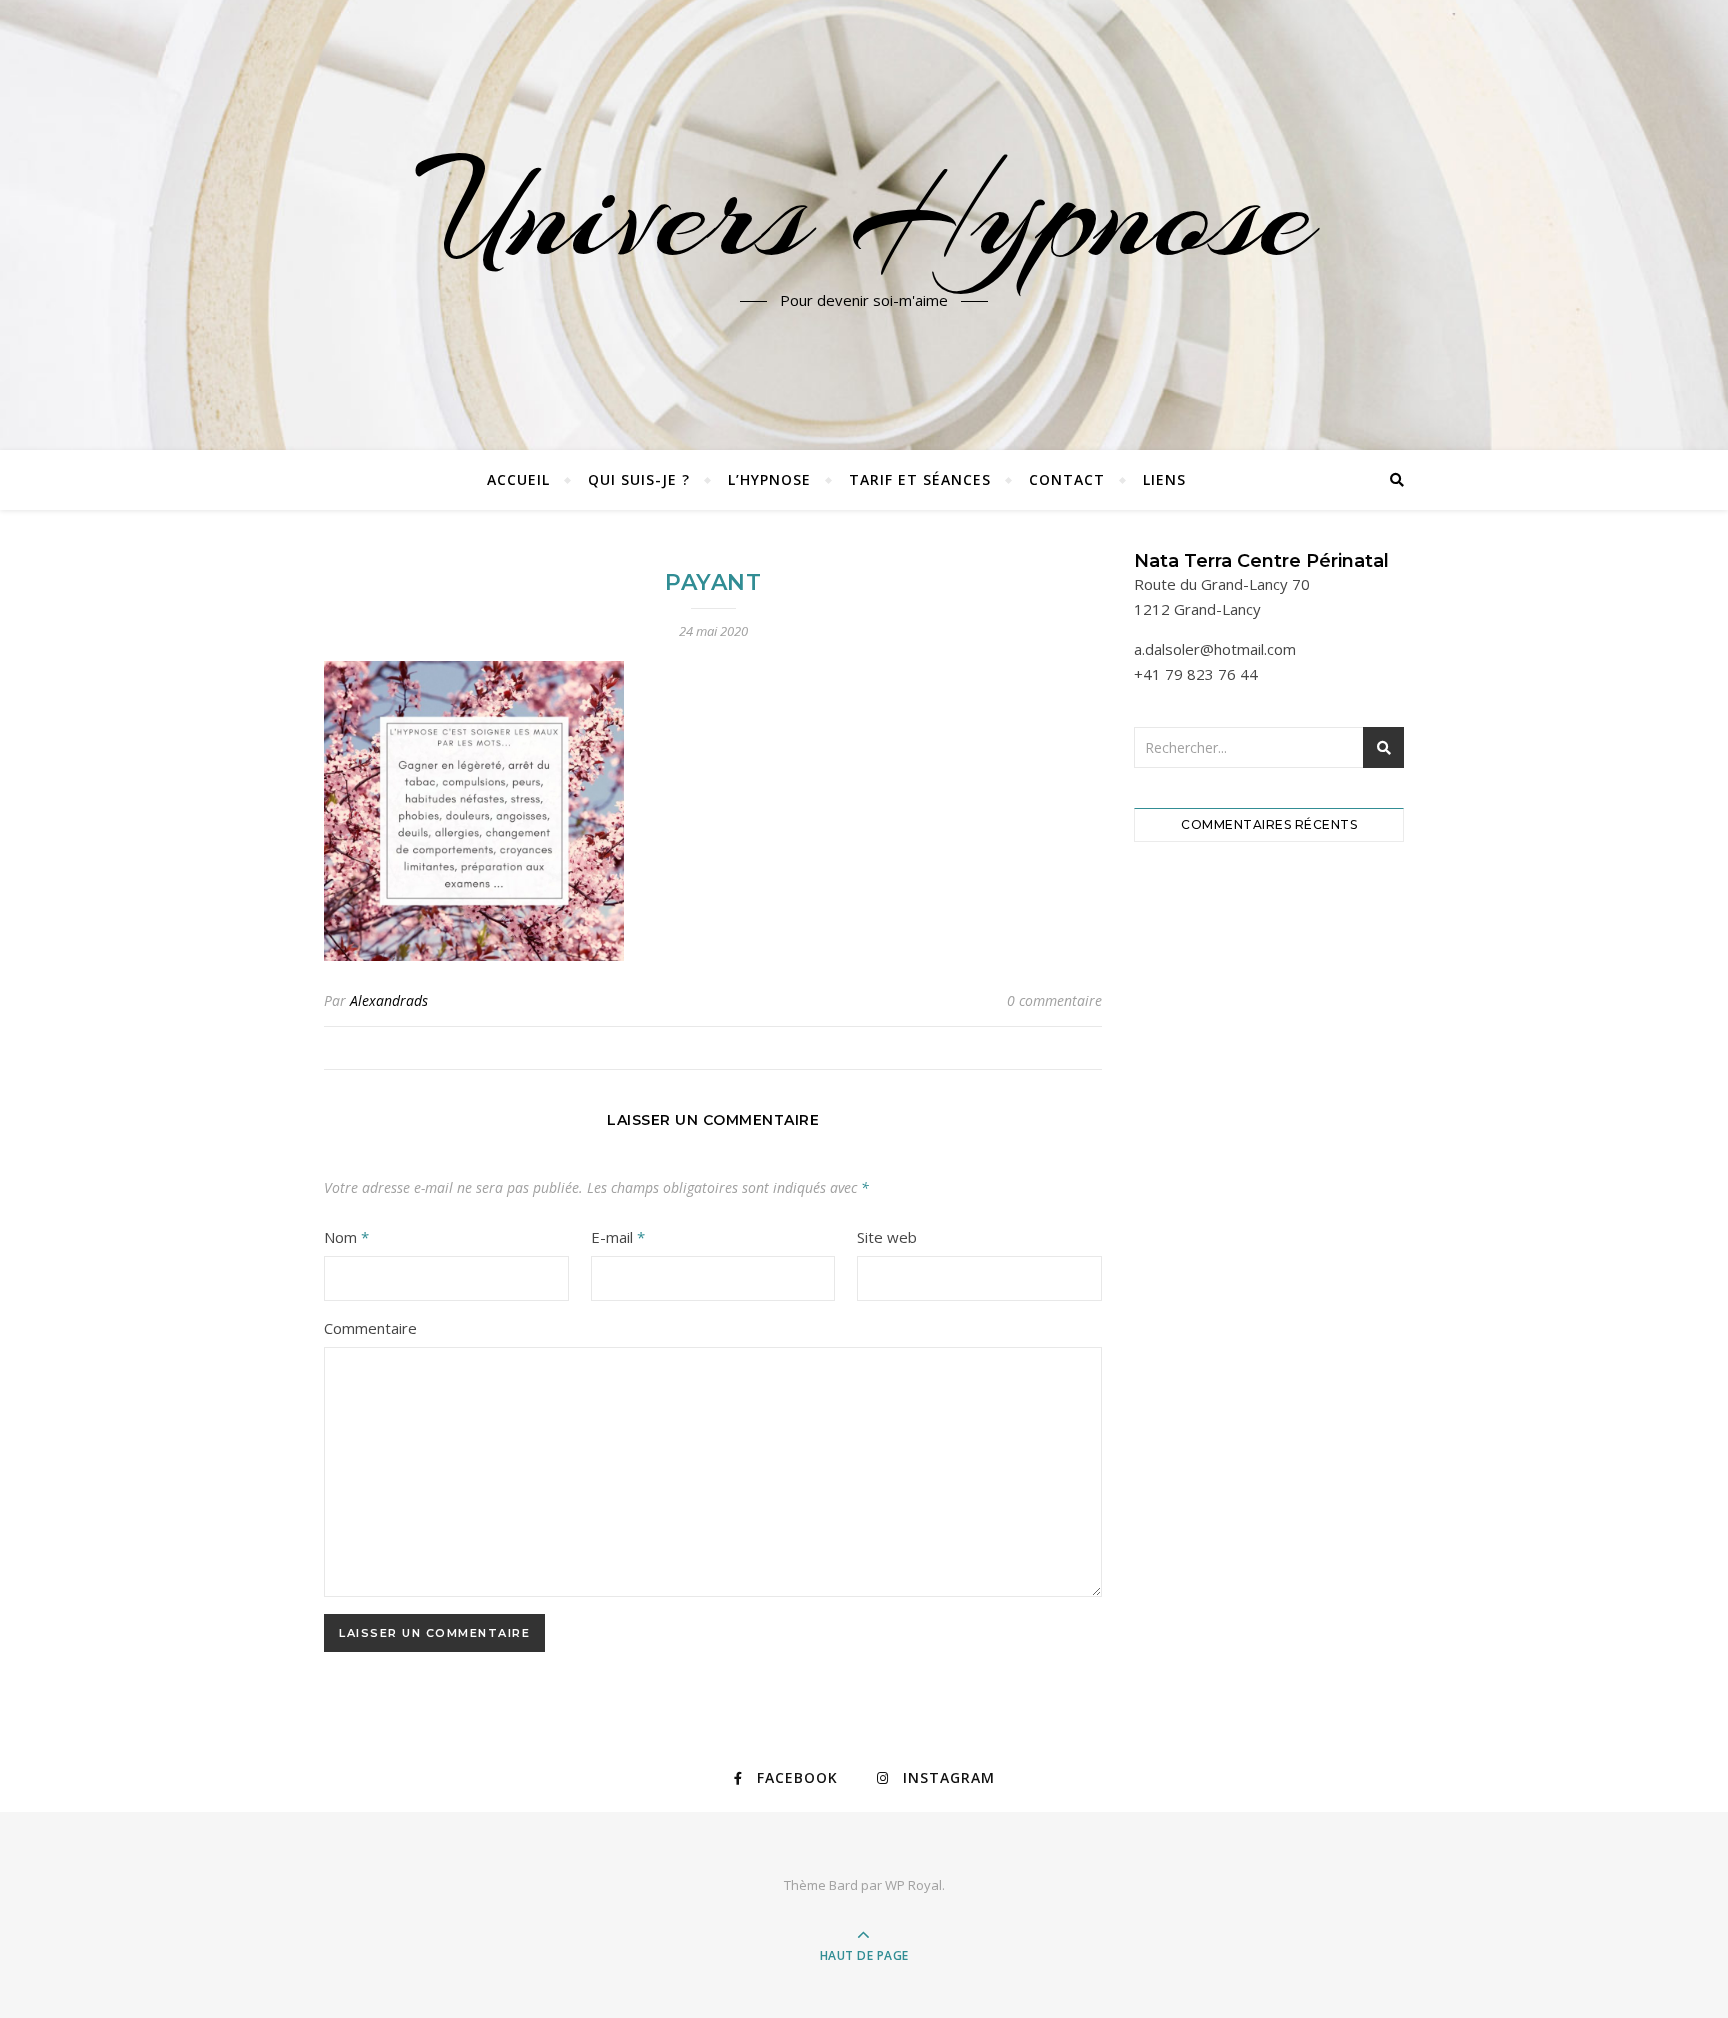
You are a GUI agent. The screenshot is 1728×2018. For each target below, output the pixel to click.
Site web (887, 1237)
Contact (1067, 479)
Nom (346, 1237)
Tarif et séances (920, 479)
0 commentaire (1054, 1000)
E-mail (618, 1237)
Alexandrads (389, 1000)
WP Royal (913, 1885)
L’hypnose (769, 479)
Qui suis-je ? (639, 479)
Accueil (518, 479)
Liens (1164, 479)
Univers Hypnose (864, 213)
